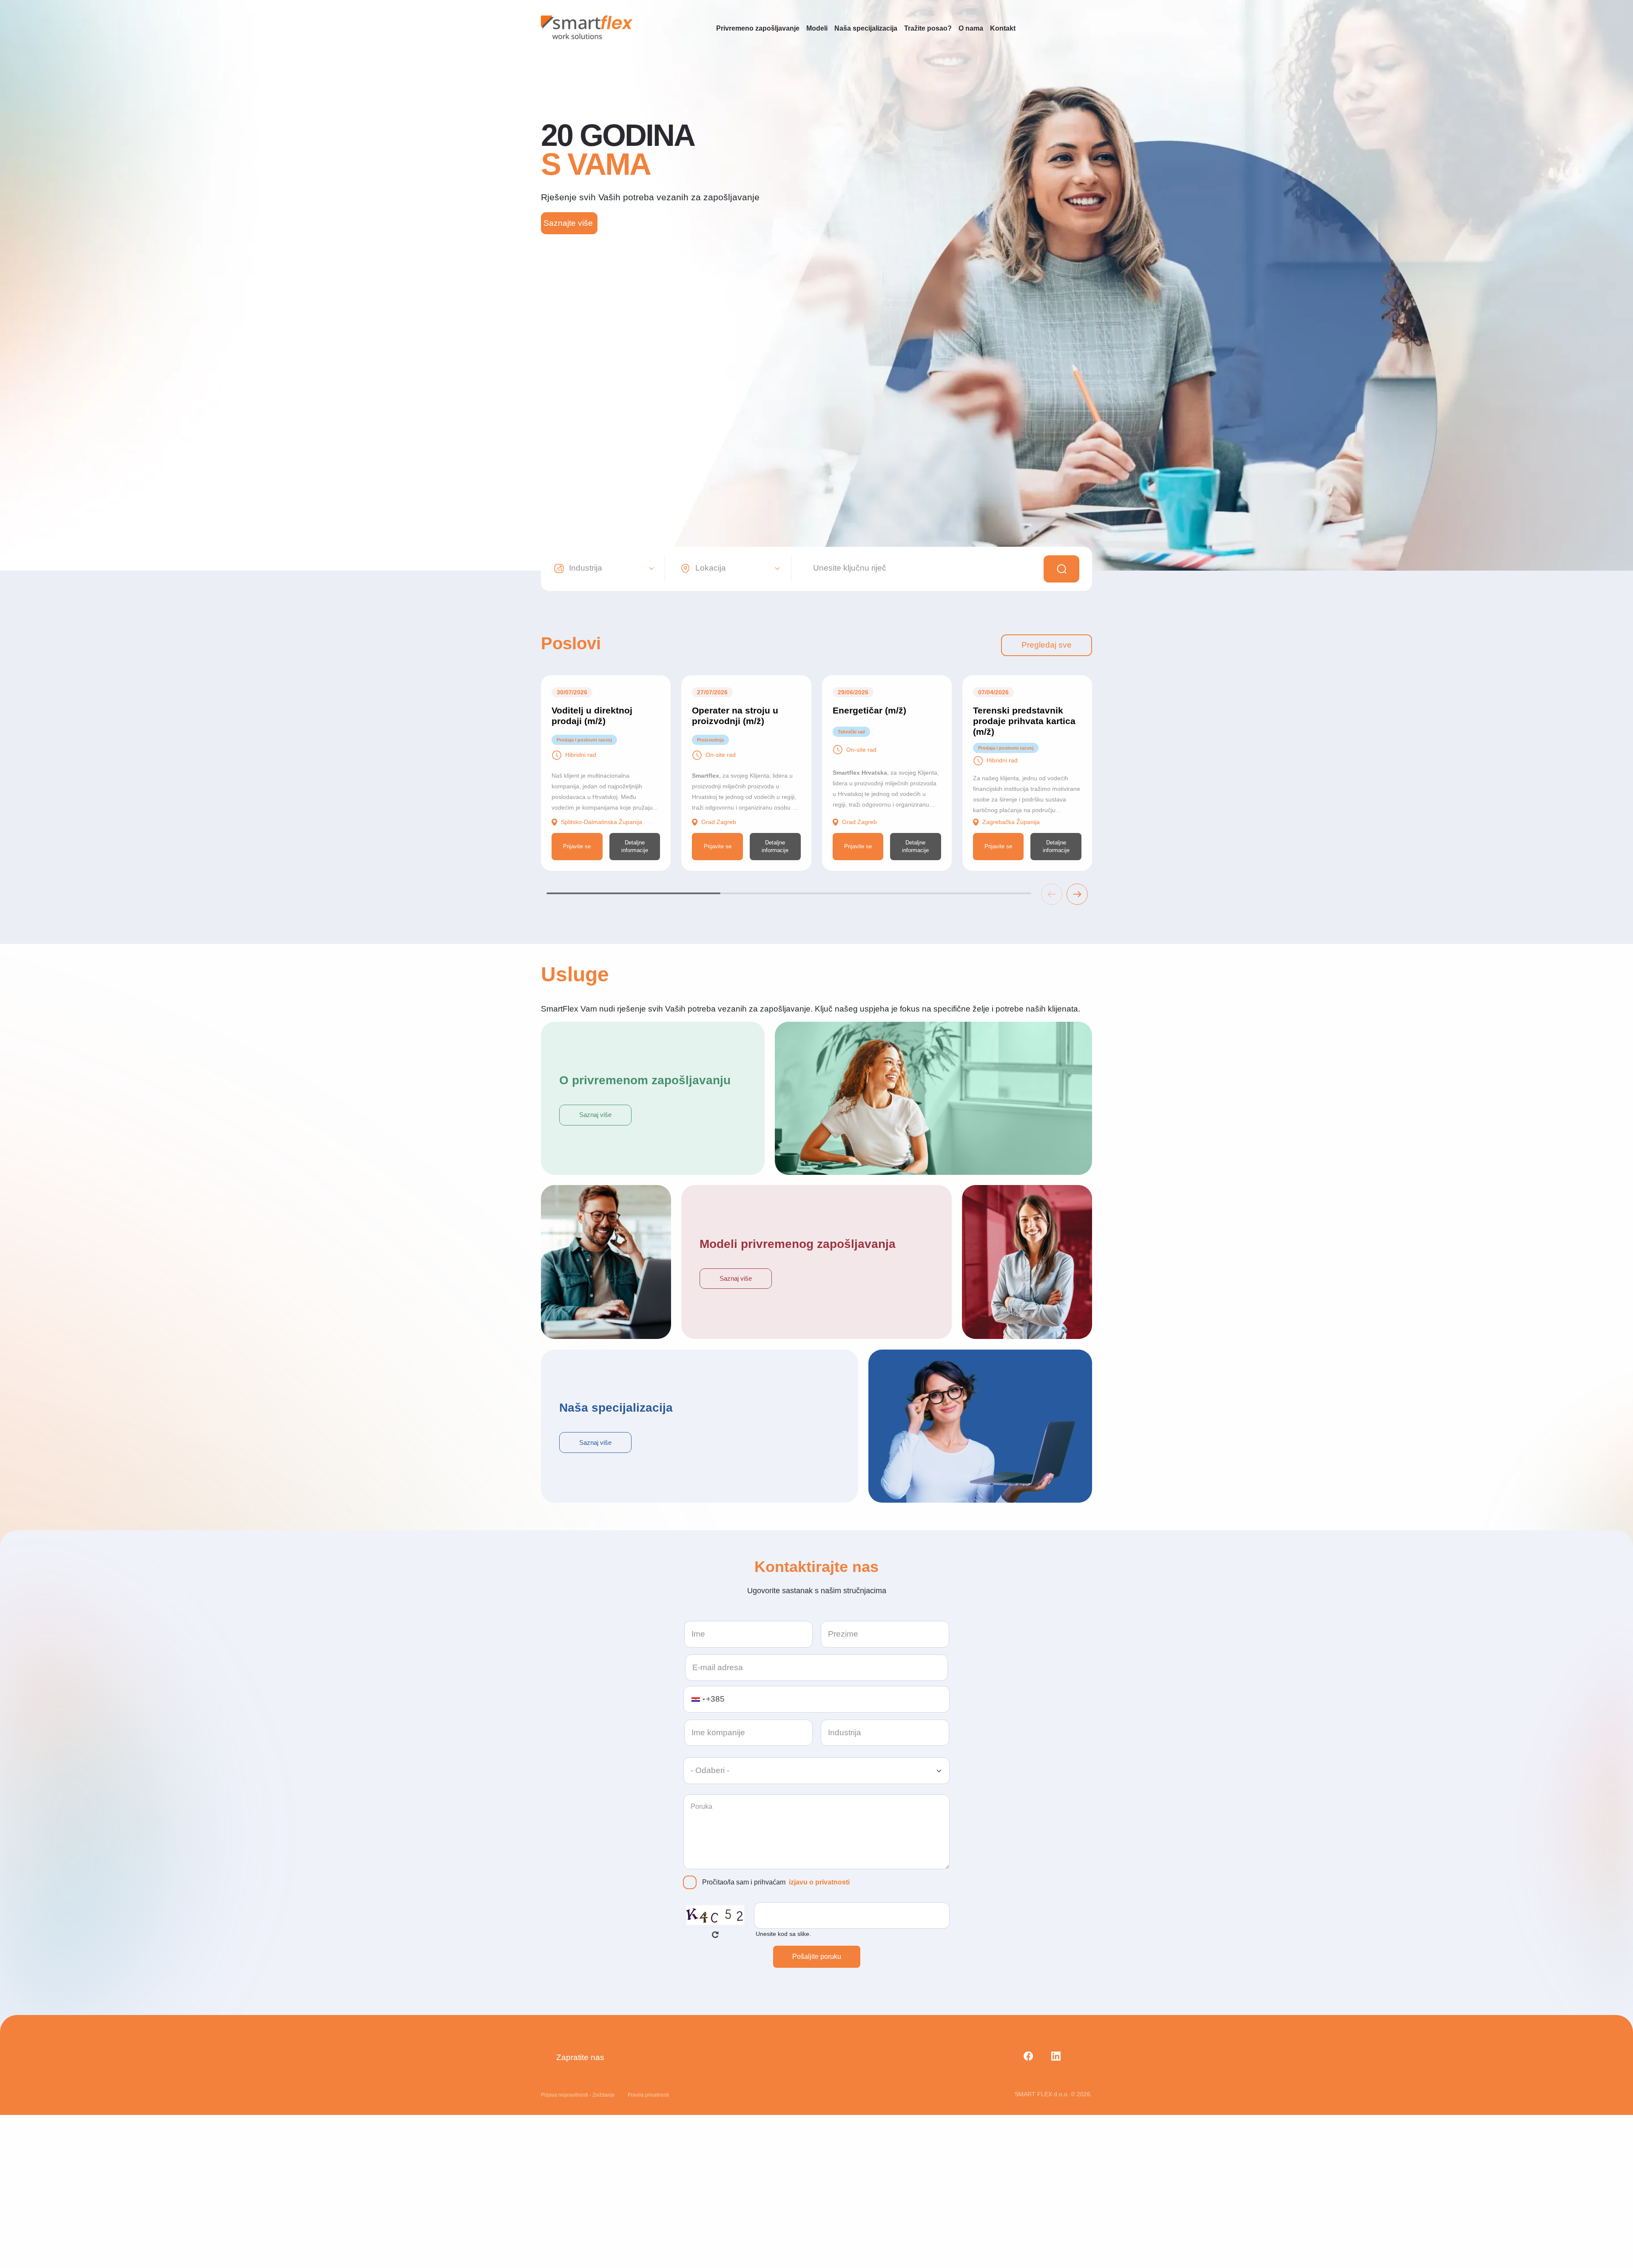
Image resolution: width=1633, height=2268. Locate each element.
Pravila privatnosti (648, 2095)
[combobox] (698, 1699)
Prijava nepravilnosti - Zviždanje (578, 2095)
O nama (971, 28)
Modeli (817, 28)
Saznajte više (569, 223)
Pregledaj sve (1047, 645)
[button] (1077, 894)
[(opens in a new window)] (1025, 2058)
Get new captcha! (715, 1935)
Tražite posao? (928, 28)
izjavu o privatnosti (819, 1882)
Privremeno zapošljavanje (758, 28)
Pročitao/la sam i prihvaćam (776, 1882)
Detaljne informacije (635, 846)
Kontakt (1003, 28)
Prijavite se (577, 846)
